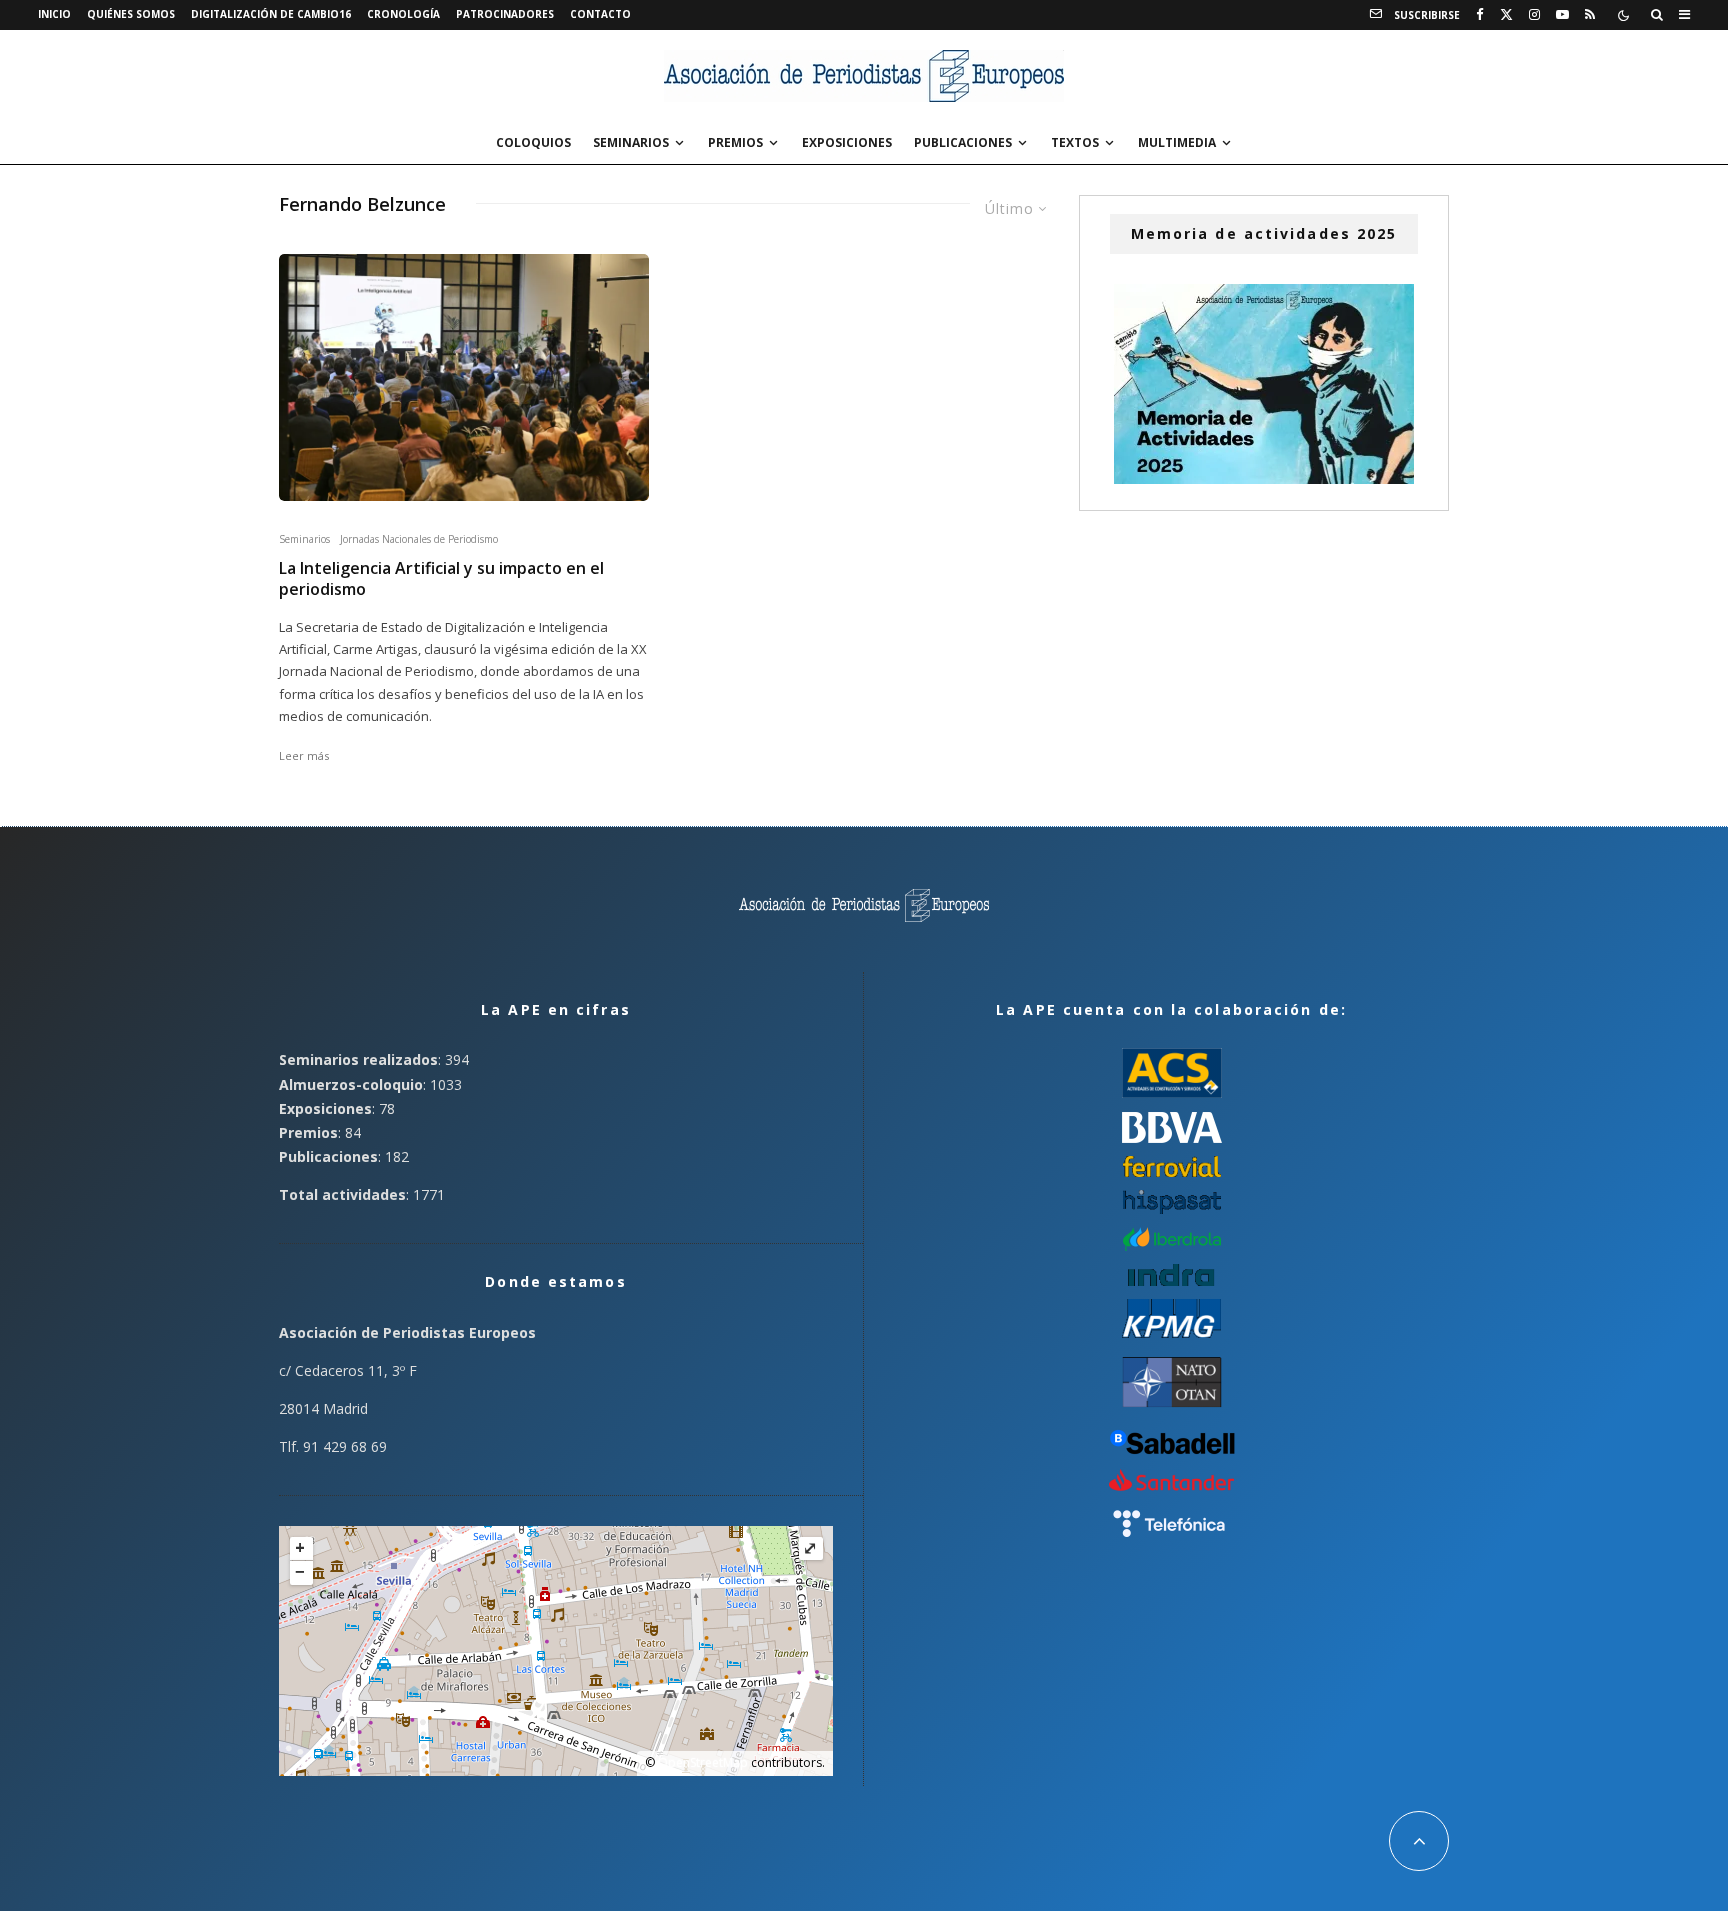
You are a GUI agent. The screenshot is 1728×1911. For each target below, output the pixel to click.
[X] (1506, 15)
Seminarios (631, 142)
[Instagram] (1534, 15)
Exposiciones (847, 142)
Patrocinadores (505, 14)
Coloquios (533, 142)
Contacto (600, 14)
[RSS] (1590, 15)
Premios (735, 142)
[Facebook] (1480, 15)
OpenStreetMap (703, 1762)
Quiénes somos (131, 14)
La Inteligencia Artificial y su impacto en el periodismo (441, 579)
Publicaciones (963, 142)
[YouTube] (1562, 15)
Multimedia (1177, 142)
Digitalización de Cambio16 (271, 14)
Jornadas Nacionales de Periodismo (419, 539)
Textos (1075, 142)
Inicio (54, 14)
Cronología (403, 14)
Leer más (304, 755)
